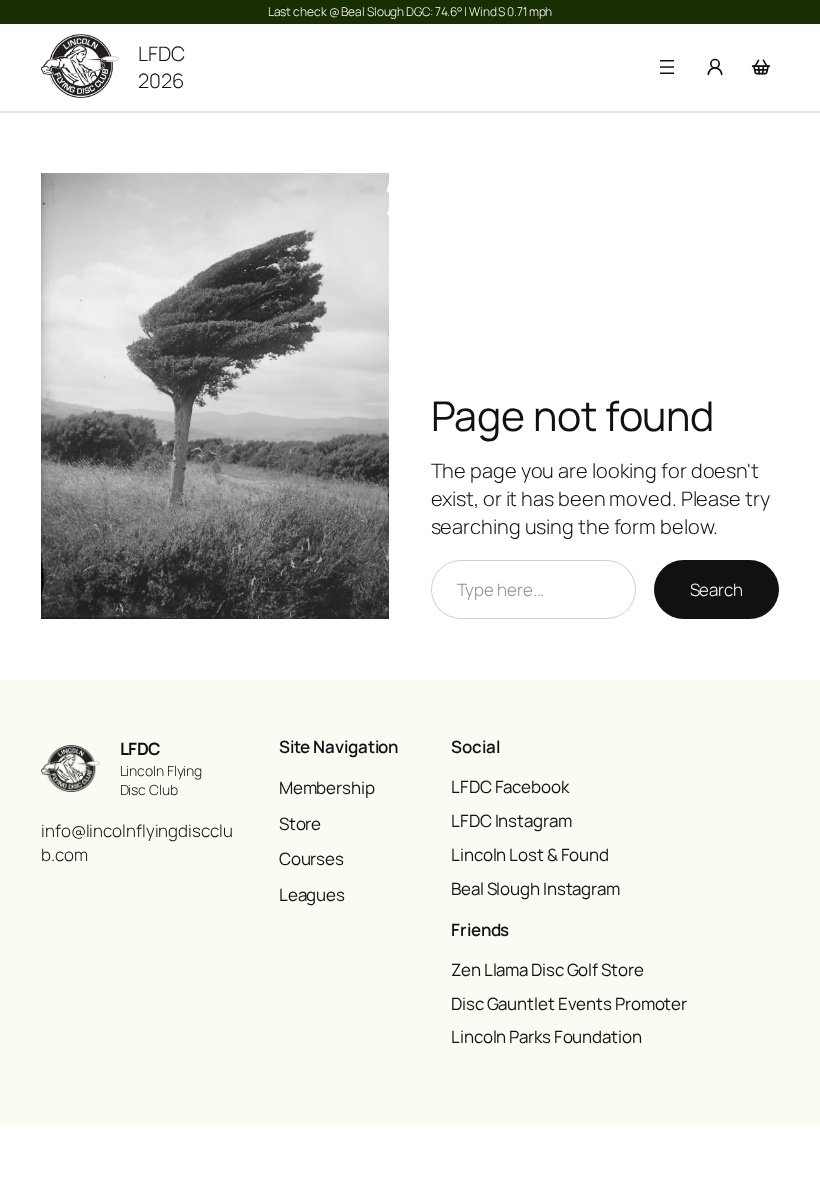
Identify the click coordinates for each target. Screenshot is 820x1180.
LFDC (140, 748)
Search (716, 589)
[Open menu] (667, 67)
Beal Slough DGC (385, 11)
